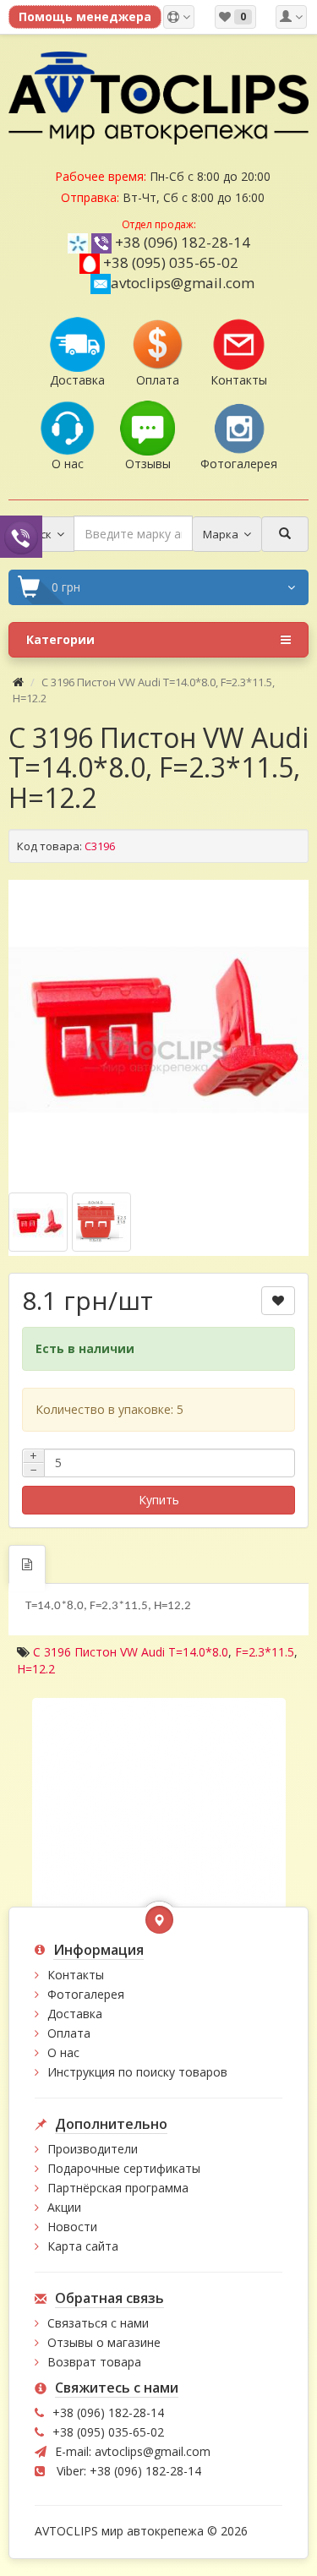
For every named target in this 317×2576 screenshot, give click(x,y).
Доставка (75, 2014)
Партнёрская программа (118, 2188)
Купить (159, 1500)
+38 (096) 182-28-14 (183, 242)
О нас (63, 2052)
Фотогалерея (86, 1994)
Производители (93, 2149)
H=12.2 (36, 1669)
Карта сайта (83, 2246)
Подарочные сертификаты (124, 2168)
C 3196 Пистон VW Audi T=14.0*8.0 (131, 1652)
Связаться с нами (98, 2323)
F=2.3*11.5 (265, 1652)
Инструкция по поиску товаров (137, 2072)
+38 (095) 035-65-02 (171, 262)
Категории (60, 639)
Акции (64, 2207)
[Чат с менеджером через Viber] (21, 536)
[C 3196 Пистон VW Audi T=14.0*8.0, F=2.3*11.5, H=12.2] (158, 1030)
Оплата (69, 2033)
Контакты (76, 1975)
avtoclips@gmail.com (183, 283)
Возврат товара (94, 2362)
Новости (72, 2227)
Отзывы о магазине (104, 2342)
